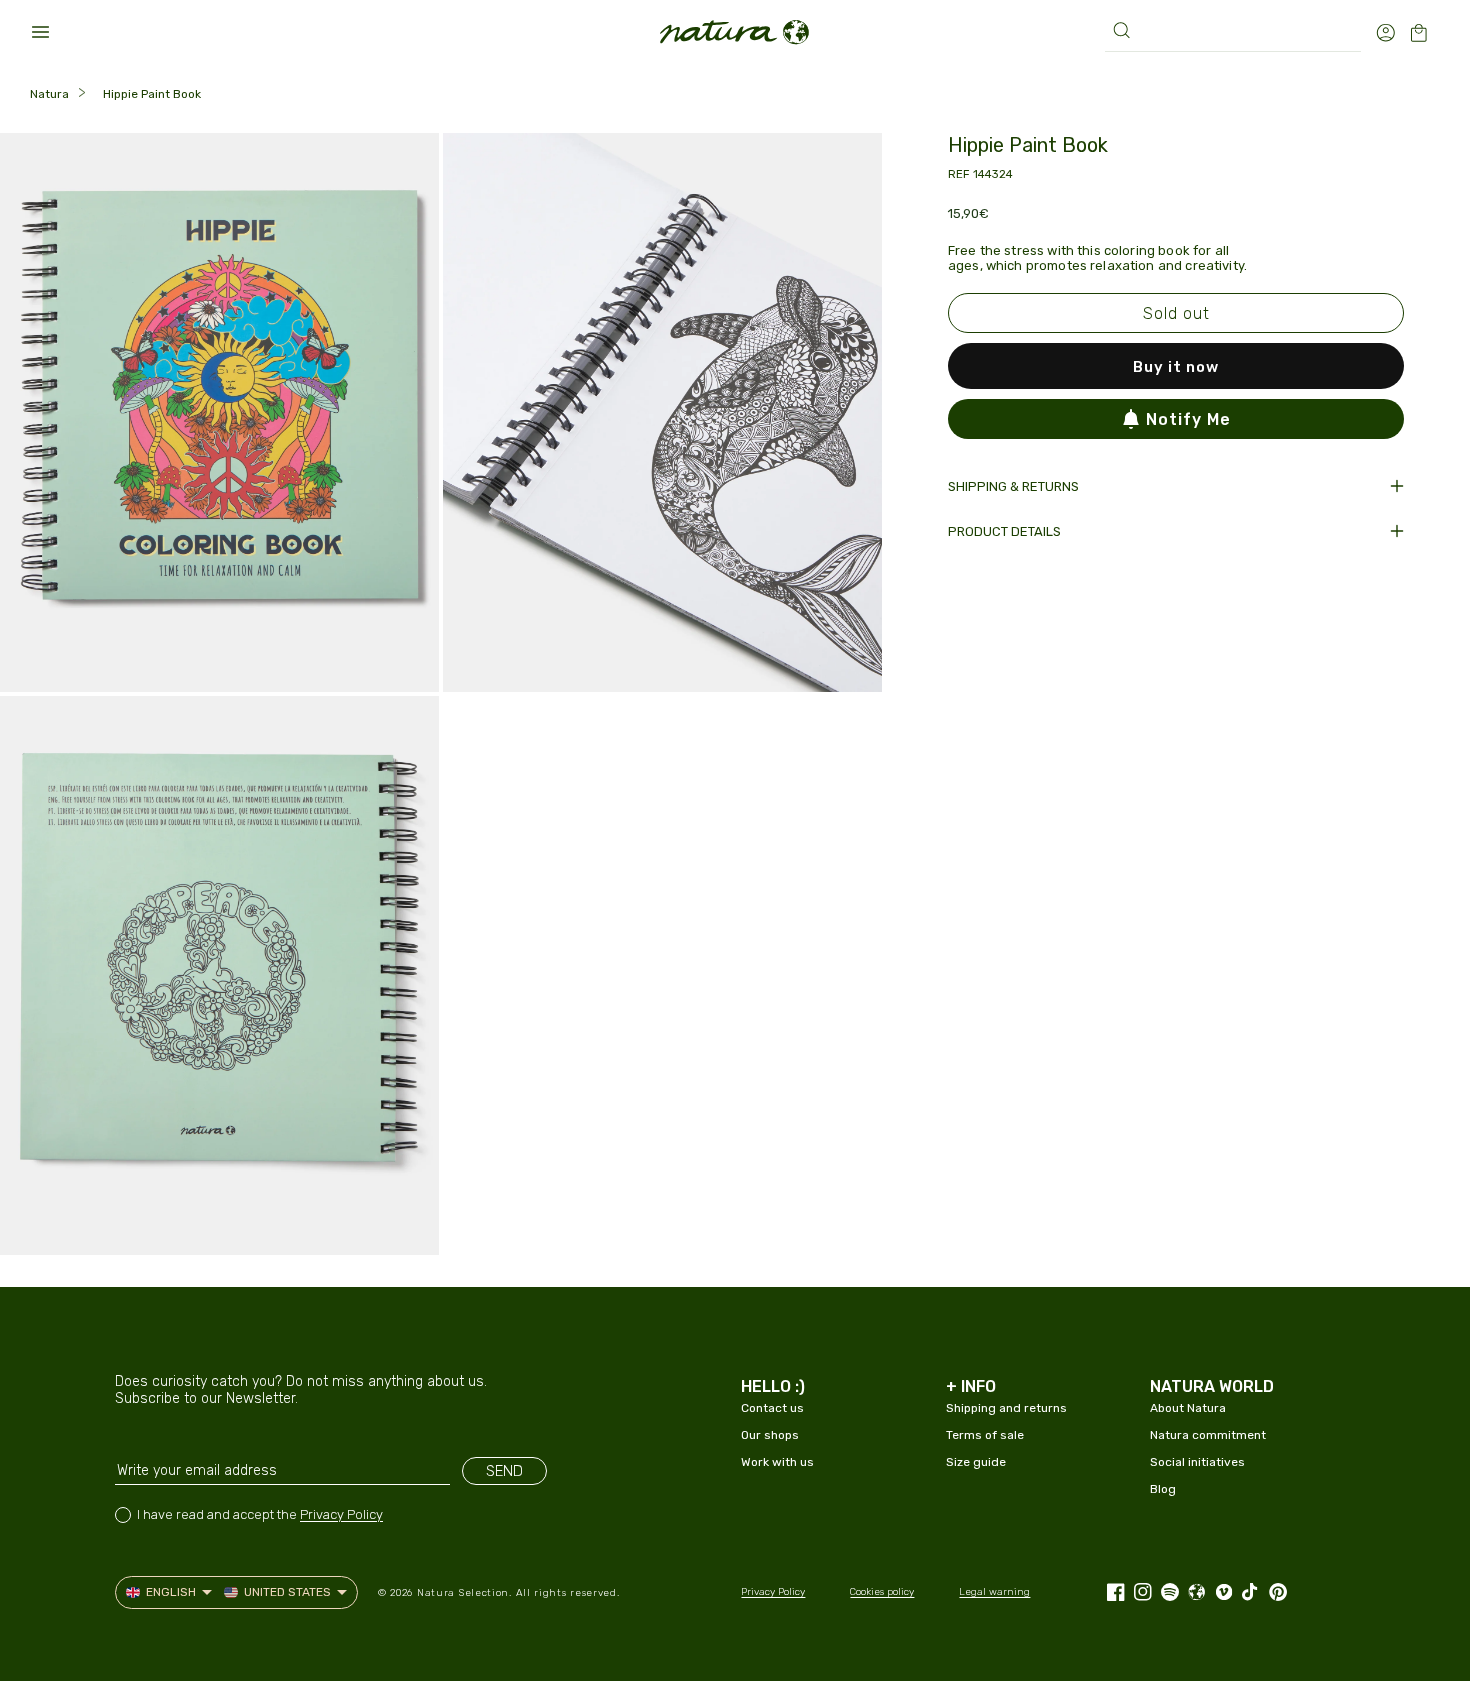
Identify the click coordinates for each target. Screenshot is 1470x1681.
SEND (504, 1471)
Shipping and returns (1006, 1408)
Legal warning (994, 1592)
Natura (49, 94)
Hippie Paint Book (152, 94)
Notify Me (1188, 419)
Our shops (770, 1435)
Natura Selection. (464, 1593)
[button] (40, 32)
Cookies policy (882, 1592)
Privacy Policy (341, 1514)
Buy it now (1176, 367)
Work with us (777, 1462)
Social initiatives (1197, 1462)
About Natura (1188, 1408)
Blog (1163, 1489)
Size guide (976, 1462)
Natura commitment (1208, 1435)
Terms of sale (985, 1435)
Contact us (772, 1408)
